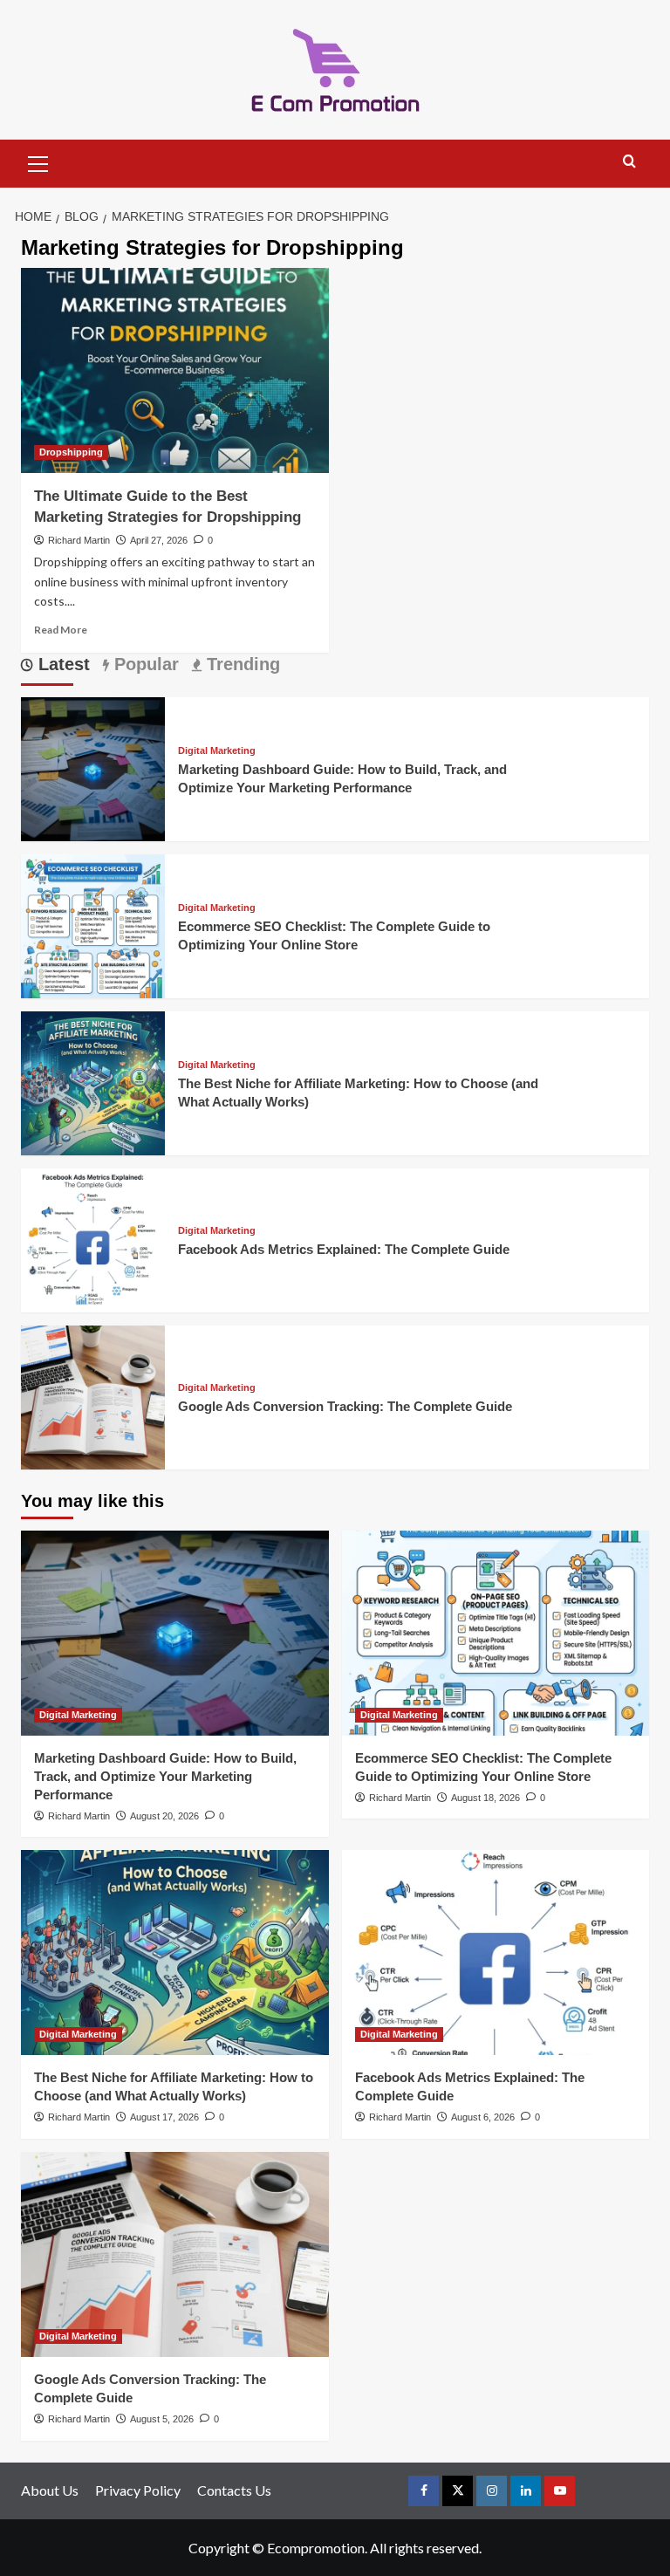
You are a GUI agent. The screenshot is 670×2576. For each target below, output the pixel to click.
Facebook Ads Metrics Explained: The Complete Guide (344, 1249)
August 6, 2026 (483, 2117)
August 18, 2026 (485, 1798)
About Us (50, 2490)
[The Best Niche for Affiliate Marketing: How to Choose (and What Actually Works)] (93, 1081)
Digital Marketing (217, 751)
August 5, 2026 (162, 2419)
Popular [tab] (144, 664)
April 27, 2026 (159, 540)
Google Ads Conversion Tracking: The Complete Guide (345, 1406)
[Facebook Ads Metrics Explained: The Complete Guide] (93, 1238)
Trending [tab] (241, 664)
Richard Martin (79, 540)
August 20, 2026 (164, 1816)
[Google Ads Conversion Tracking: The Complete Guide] (93, 1395)
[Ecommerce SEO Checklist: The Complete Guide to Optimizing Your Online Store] (93, 924)
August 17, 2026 (164, 2117)
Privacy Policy (138, 2490)
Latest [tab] (62, 664)
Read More (61, 630)
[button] (38, 161)
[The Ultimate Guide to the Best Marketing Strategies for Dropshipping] (175, 370)
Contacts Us (234, 2490)
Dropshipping (71, 452)
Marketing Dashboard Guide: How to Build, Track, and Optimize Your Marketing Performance (165, 1776)
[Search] (629, 162)
